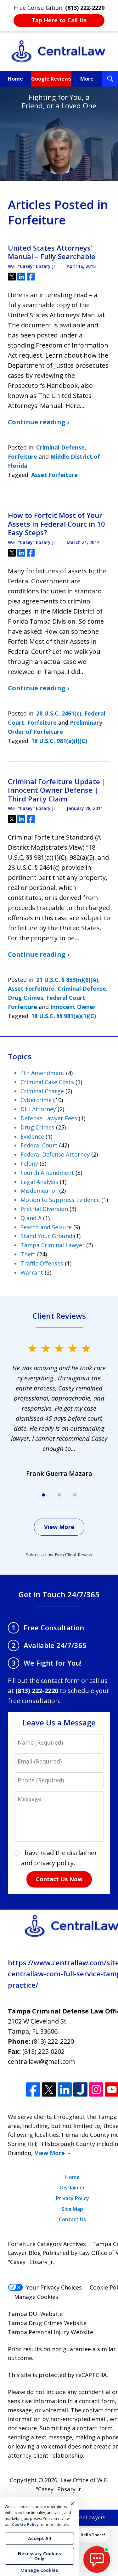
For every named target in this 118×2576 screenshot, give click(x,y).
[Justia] (80, 2089)
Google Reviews (51, 79)
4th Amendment (42, 1073)
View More (59, 1527)
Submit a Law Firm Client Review (59, 1555)
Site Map (72, 2209)
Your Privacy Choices (54, 2287)
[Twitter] (49, 2089)
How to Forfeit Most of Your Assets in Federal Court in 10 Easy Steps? (56, 524)
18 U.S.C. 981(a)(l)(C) (59, 741)
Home (15, 79)
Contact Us (72, 2219)
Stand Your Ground (46, 1236)
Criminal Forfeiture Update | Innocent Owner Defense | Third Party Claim (57, 790)
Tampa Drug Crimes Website (47, 2323)
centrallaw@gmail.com (41, 2061)
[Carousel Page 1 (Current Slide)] (43, 1495)
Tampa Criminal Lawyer (53, 1245)
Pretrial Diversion (44, 1209)
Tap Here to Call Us (59, 20)
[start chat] (97, 2559)
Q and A (31, 1218)
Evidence (32, 1136)
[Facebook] (33, 2089)
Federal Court (66, 998)
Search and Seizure (46, 1227)
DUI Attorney (38, 1109)
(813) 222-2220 (53, 2041)
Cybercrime (36, 1100)
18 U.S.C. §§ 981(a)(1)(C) (64, 1016)
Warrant (32, 1272)
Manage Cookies (36, 2297)
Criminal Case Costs (47, 1082)
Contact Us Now (59, 1879)
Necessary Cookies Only (39, 2556)
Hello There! (93, 2535)
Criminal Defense (60, 447)
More (87, 79)
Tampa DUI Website (35, 2314)
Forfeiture (22, 456)
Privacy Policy (73, 2198)
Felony (29, 1163)
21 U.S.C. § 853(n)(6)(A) (67, 980)
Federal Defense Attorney (55, 1154)
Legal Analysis (39, 1182)
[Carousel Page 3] (75, 1495)
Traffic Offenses (42, 1263)
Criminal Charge (42, 1091)
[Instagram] (96, 2089)
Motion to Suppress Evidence (60, 1200)
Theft (28, 1254)
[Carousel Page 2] (59, 1495)
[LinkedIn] (65, 2089)
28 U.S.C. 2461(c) (59, 713)
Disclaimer (73, 2188)
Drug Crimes (25, 998)
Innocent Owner (73, 1007)
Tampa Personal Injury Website (51, 2332)
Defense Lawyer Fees (49, 1118)
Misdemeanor (39, 1191)
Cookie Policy (25, 2525)
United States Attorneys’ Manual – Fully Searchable (52, 252)
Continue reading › (39, 422)
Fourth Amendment (47, 1173)
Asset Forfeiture (54, 475)
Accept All (39, 2538)
